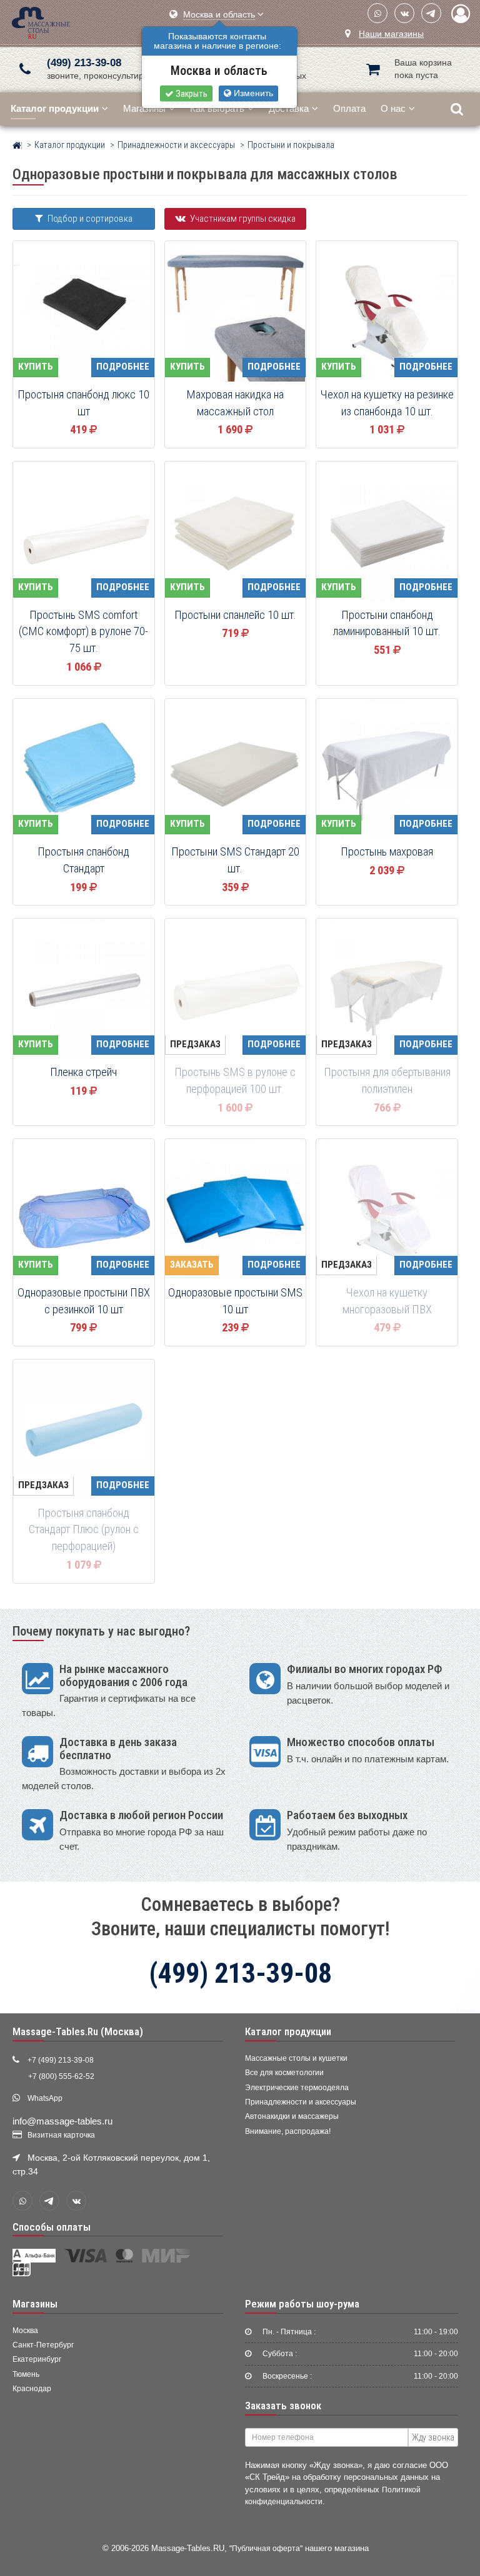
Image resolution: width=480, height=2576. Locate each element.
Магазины (144, 108)
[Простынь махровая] (387, 770)
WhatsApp (45, 2098)
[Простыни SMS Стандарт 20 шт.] (236, 770)
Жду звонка (433, 2437)
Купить (36, 367)
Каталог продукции (288, 2031)
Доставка (289, 108)
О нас (393, 108)
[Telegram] (431, 13)
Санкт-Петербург (43, 2345)
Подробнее (123, 367)
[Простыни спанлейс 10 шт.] (236, 533)
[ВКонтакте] (404, 13)
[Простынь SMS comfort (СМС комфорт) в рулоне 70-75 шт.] (84, 533)
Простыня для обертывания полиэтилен (387, 1081)
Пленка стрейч (83, 1072)
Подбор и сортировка (89, 219)
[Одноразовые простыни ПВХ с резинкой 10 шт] (84, 1210)
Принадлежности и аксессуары (301, 2102)
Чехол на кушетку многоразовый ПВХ (387, 1301)
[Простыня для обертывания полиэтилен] (387, 990)
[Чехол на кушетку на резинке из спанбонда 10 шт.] (387, 312)
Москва (25, 2331)
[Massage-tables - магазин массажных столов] (41, 22)
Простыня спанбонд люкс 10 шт (83, 403)
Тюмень (26, 2374)
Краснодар (32, 2389)
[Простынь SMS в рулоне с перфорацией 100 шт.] (236, 990)
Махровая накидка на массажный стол (235, 403)
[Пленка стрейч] (84, 990)
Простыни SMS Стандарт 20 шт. (235, 860)
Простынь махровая (387, 852)
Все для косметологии (284, 2073)
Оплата (349, 108)
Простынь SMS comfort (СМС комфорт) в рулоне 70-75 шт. (83, 632)
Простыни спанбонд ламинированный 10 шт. (387, 624)
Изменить (252, 93)
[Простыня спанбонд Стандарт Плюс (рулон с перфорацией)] (84, 1431)
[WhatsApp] (377, 13)
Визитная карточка (61, 2135)
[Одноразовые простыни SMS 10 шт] (236, 1210)
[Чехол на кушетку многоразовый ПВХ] (387, 1210)
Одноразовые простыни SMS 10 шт (235, 1301)
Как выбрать (217, 108)
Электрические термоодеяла (297, 2088)
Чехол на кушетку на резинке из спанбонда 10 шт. (387, 403)
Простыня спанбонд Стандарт (83, 860)
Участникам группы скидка (242, 219)
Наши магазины (391, 34)
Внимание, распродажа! (288, 2131)
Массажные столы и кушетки (296, 2058)
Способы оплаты (52, 2227)
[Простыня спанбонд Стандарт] (84, 770)
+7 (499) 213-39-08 (61, 2060)
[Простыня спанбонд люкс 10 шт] (84, 312)
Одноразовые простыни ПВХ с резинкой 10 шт (84, 1301)
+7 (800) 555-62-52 (61, 2076)
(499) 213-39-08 (84, 63)
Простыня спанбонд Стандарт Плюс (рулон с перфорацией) (84, 1530)
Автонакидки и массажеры (292, 2116)
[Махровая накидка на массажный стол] (236, 312)
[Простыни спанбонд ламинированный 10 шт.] (387, 533)
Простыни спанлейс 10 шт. (235, 615)
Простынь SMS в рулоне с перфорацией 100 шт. (235, 1081)
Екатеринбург (37, 2359)
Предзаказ (195, 1044)
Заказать (192, 1265)
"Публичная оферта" (266, 2548)
